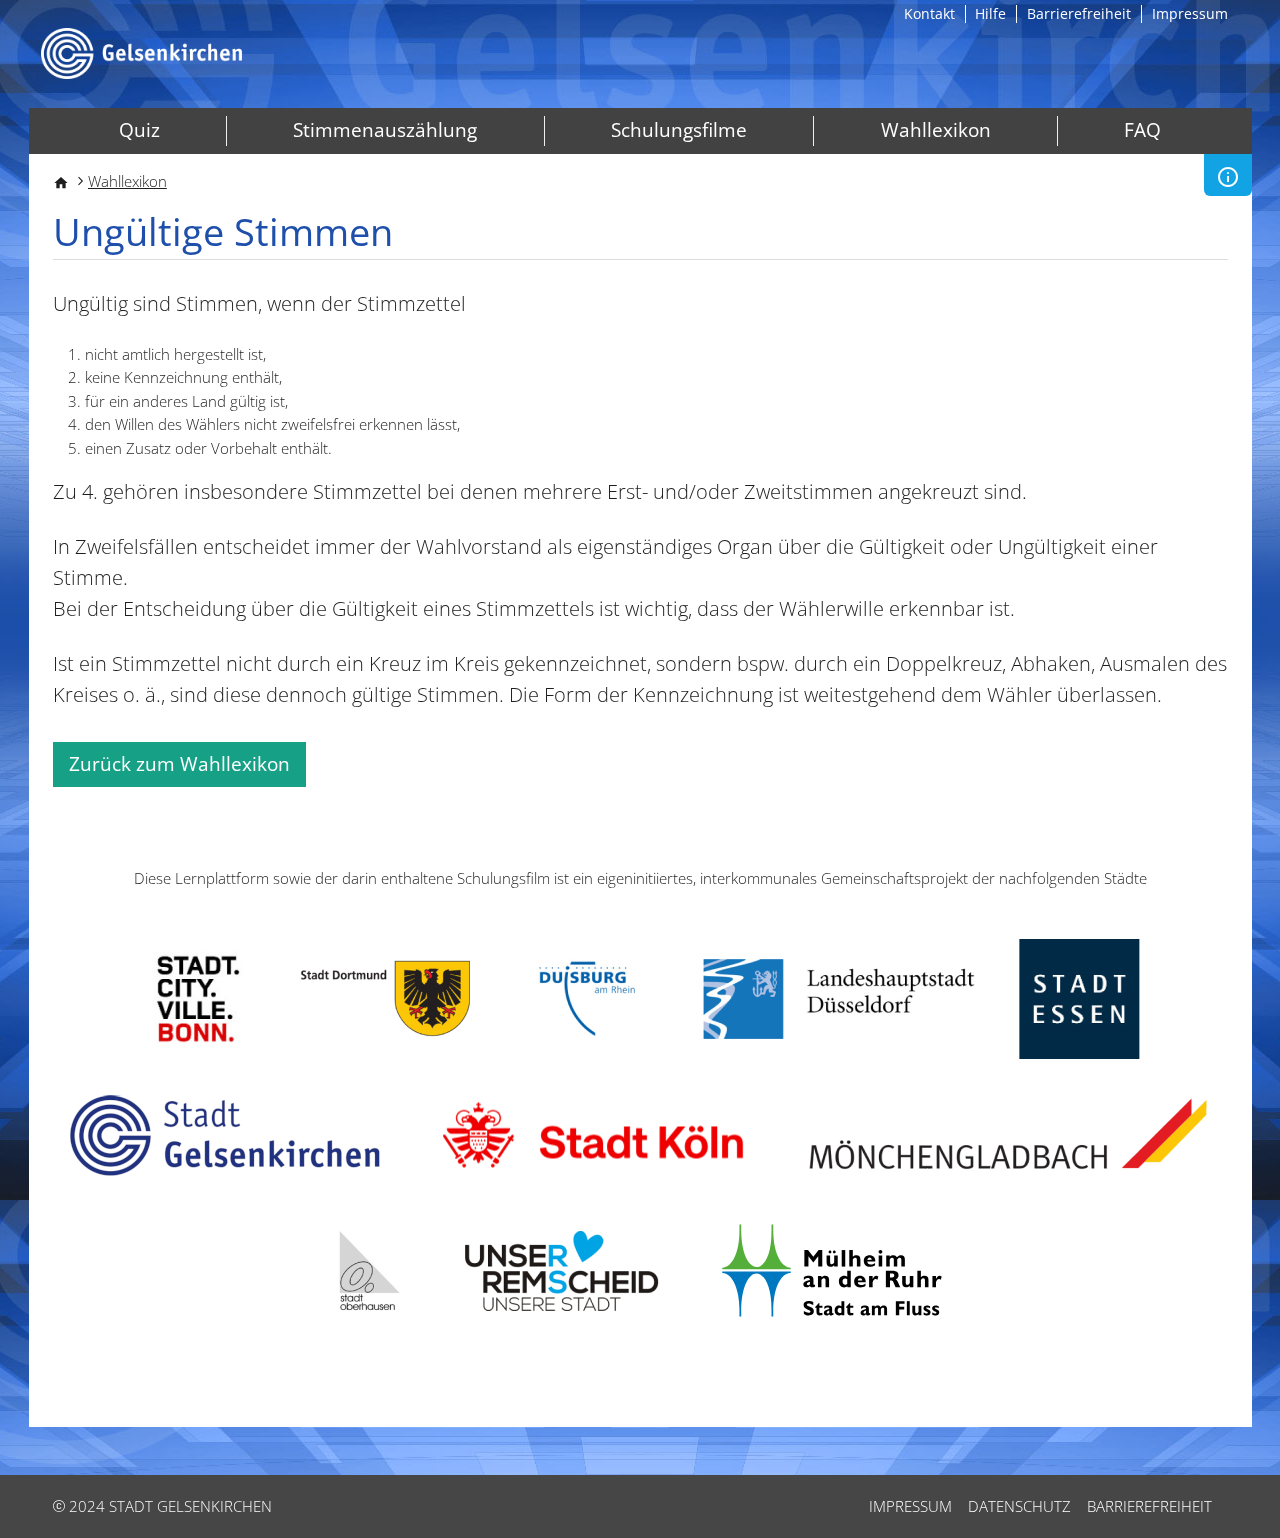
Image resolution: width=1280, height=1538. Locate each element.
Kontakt (929, 14)
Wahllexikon (936, 130)
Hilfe (990, 14)
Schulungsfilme (679, 130)
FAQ (1142, 130)
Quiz (139, 130)
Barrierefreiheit (1079, 14)
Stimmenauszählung (385, 130)
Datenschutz (1019, 1506)
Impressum (1190, 14)
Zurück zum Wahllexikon (179, 764)
